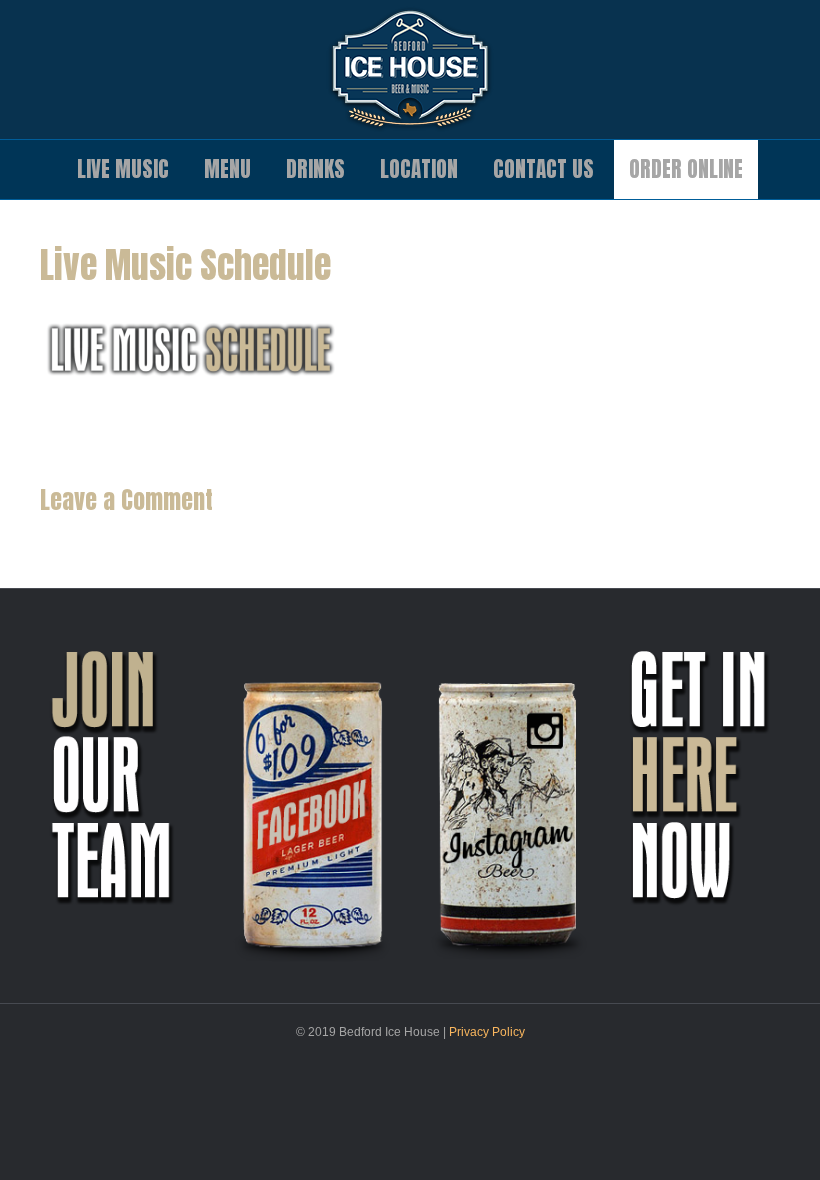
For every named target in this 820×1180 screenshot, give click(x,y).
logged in (152, 538)
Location (419, 169)
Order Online (686, 169)
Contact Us (543, 169)
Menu (227, 169)
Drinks (315, 169)
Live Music (123, 169)
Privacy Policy (487, 1032)
